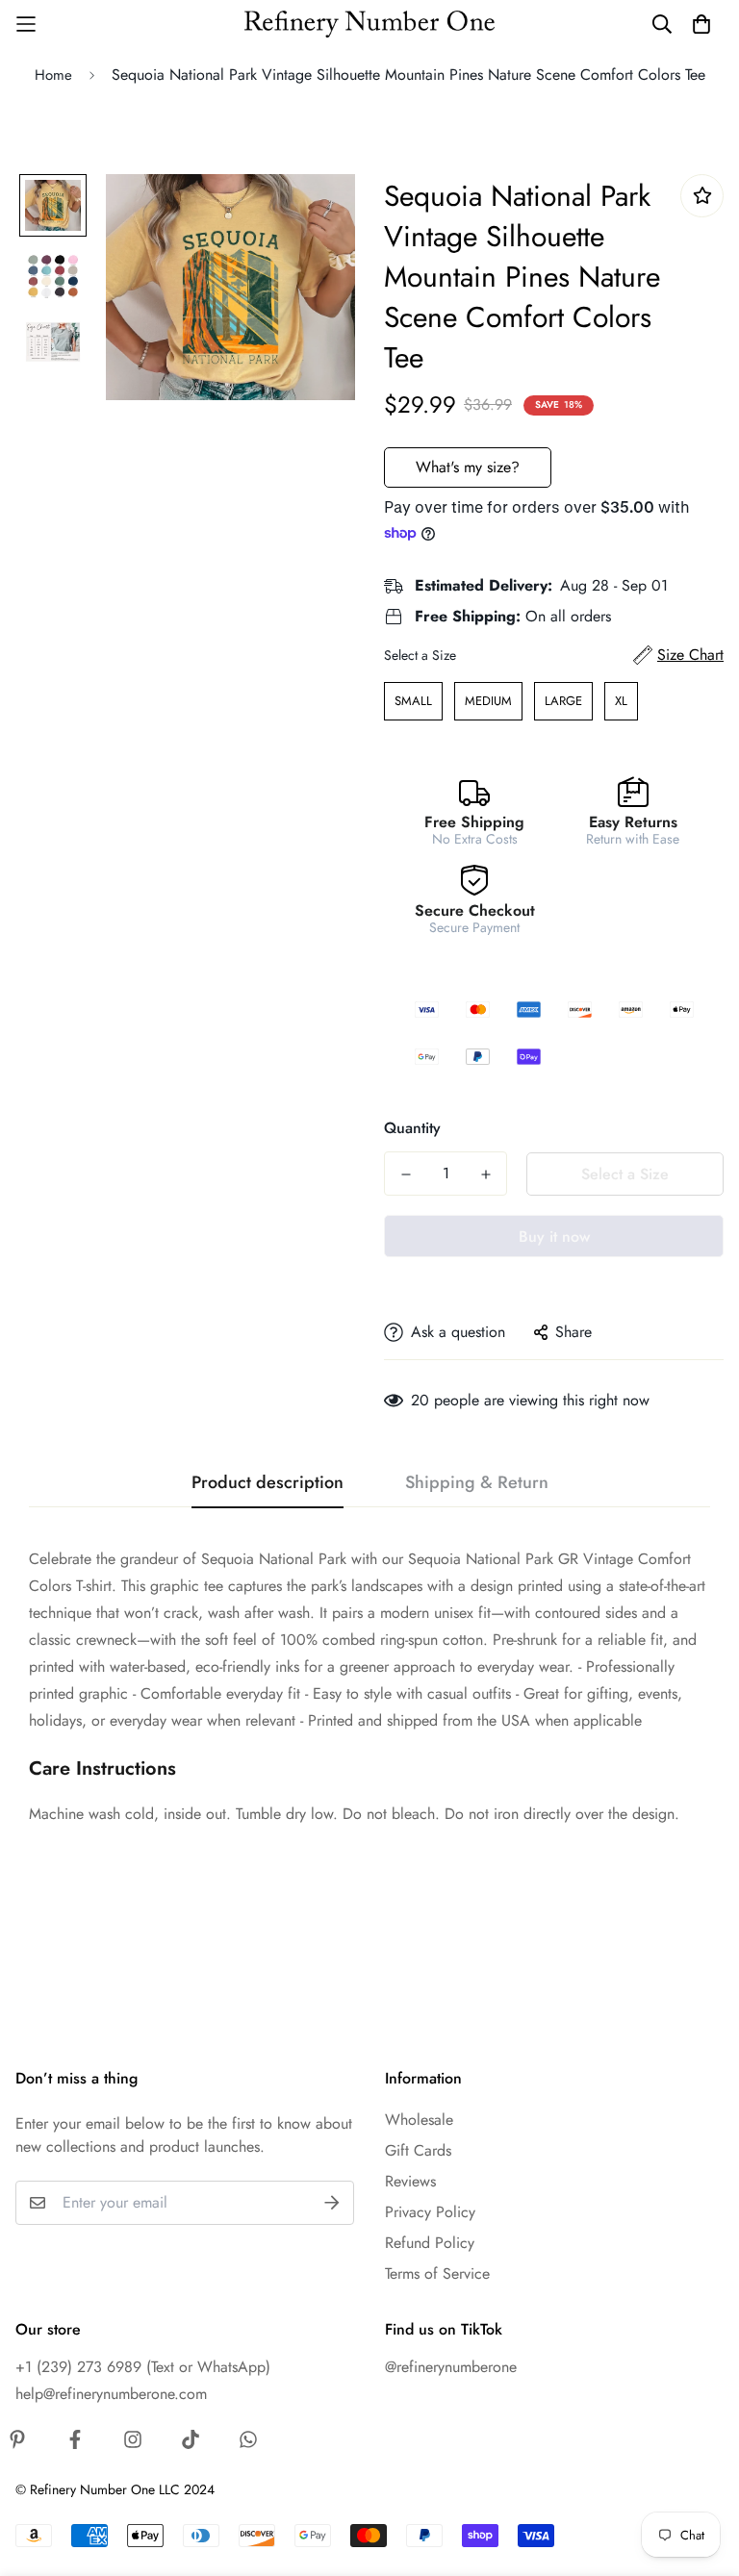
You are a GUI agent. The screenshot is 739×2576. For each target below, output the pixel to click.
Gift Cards (418, 2150)
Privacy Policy (430, 2212)
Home (53, 75)
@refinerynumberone (451, 2367)
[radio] (413, 701)
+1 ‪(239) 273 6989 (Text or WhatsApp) (143, 2367)
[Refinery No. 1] (369, 25)
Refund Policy (430, 2243)
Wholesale (419, 2120)
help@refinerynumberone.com (111, 2394)
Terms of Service (437, 2273)
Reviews (410, 2181)
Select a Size (420, 655)
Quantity (412, 1128)
